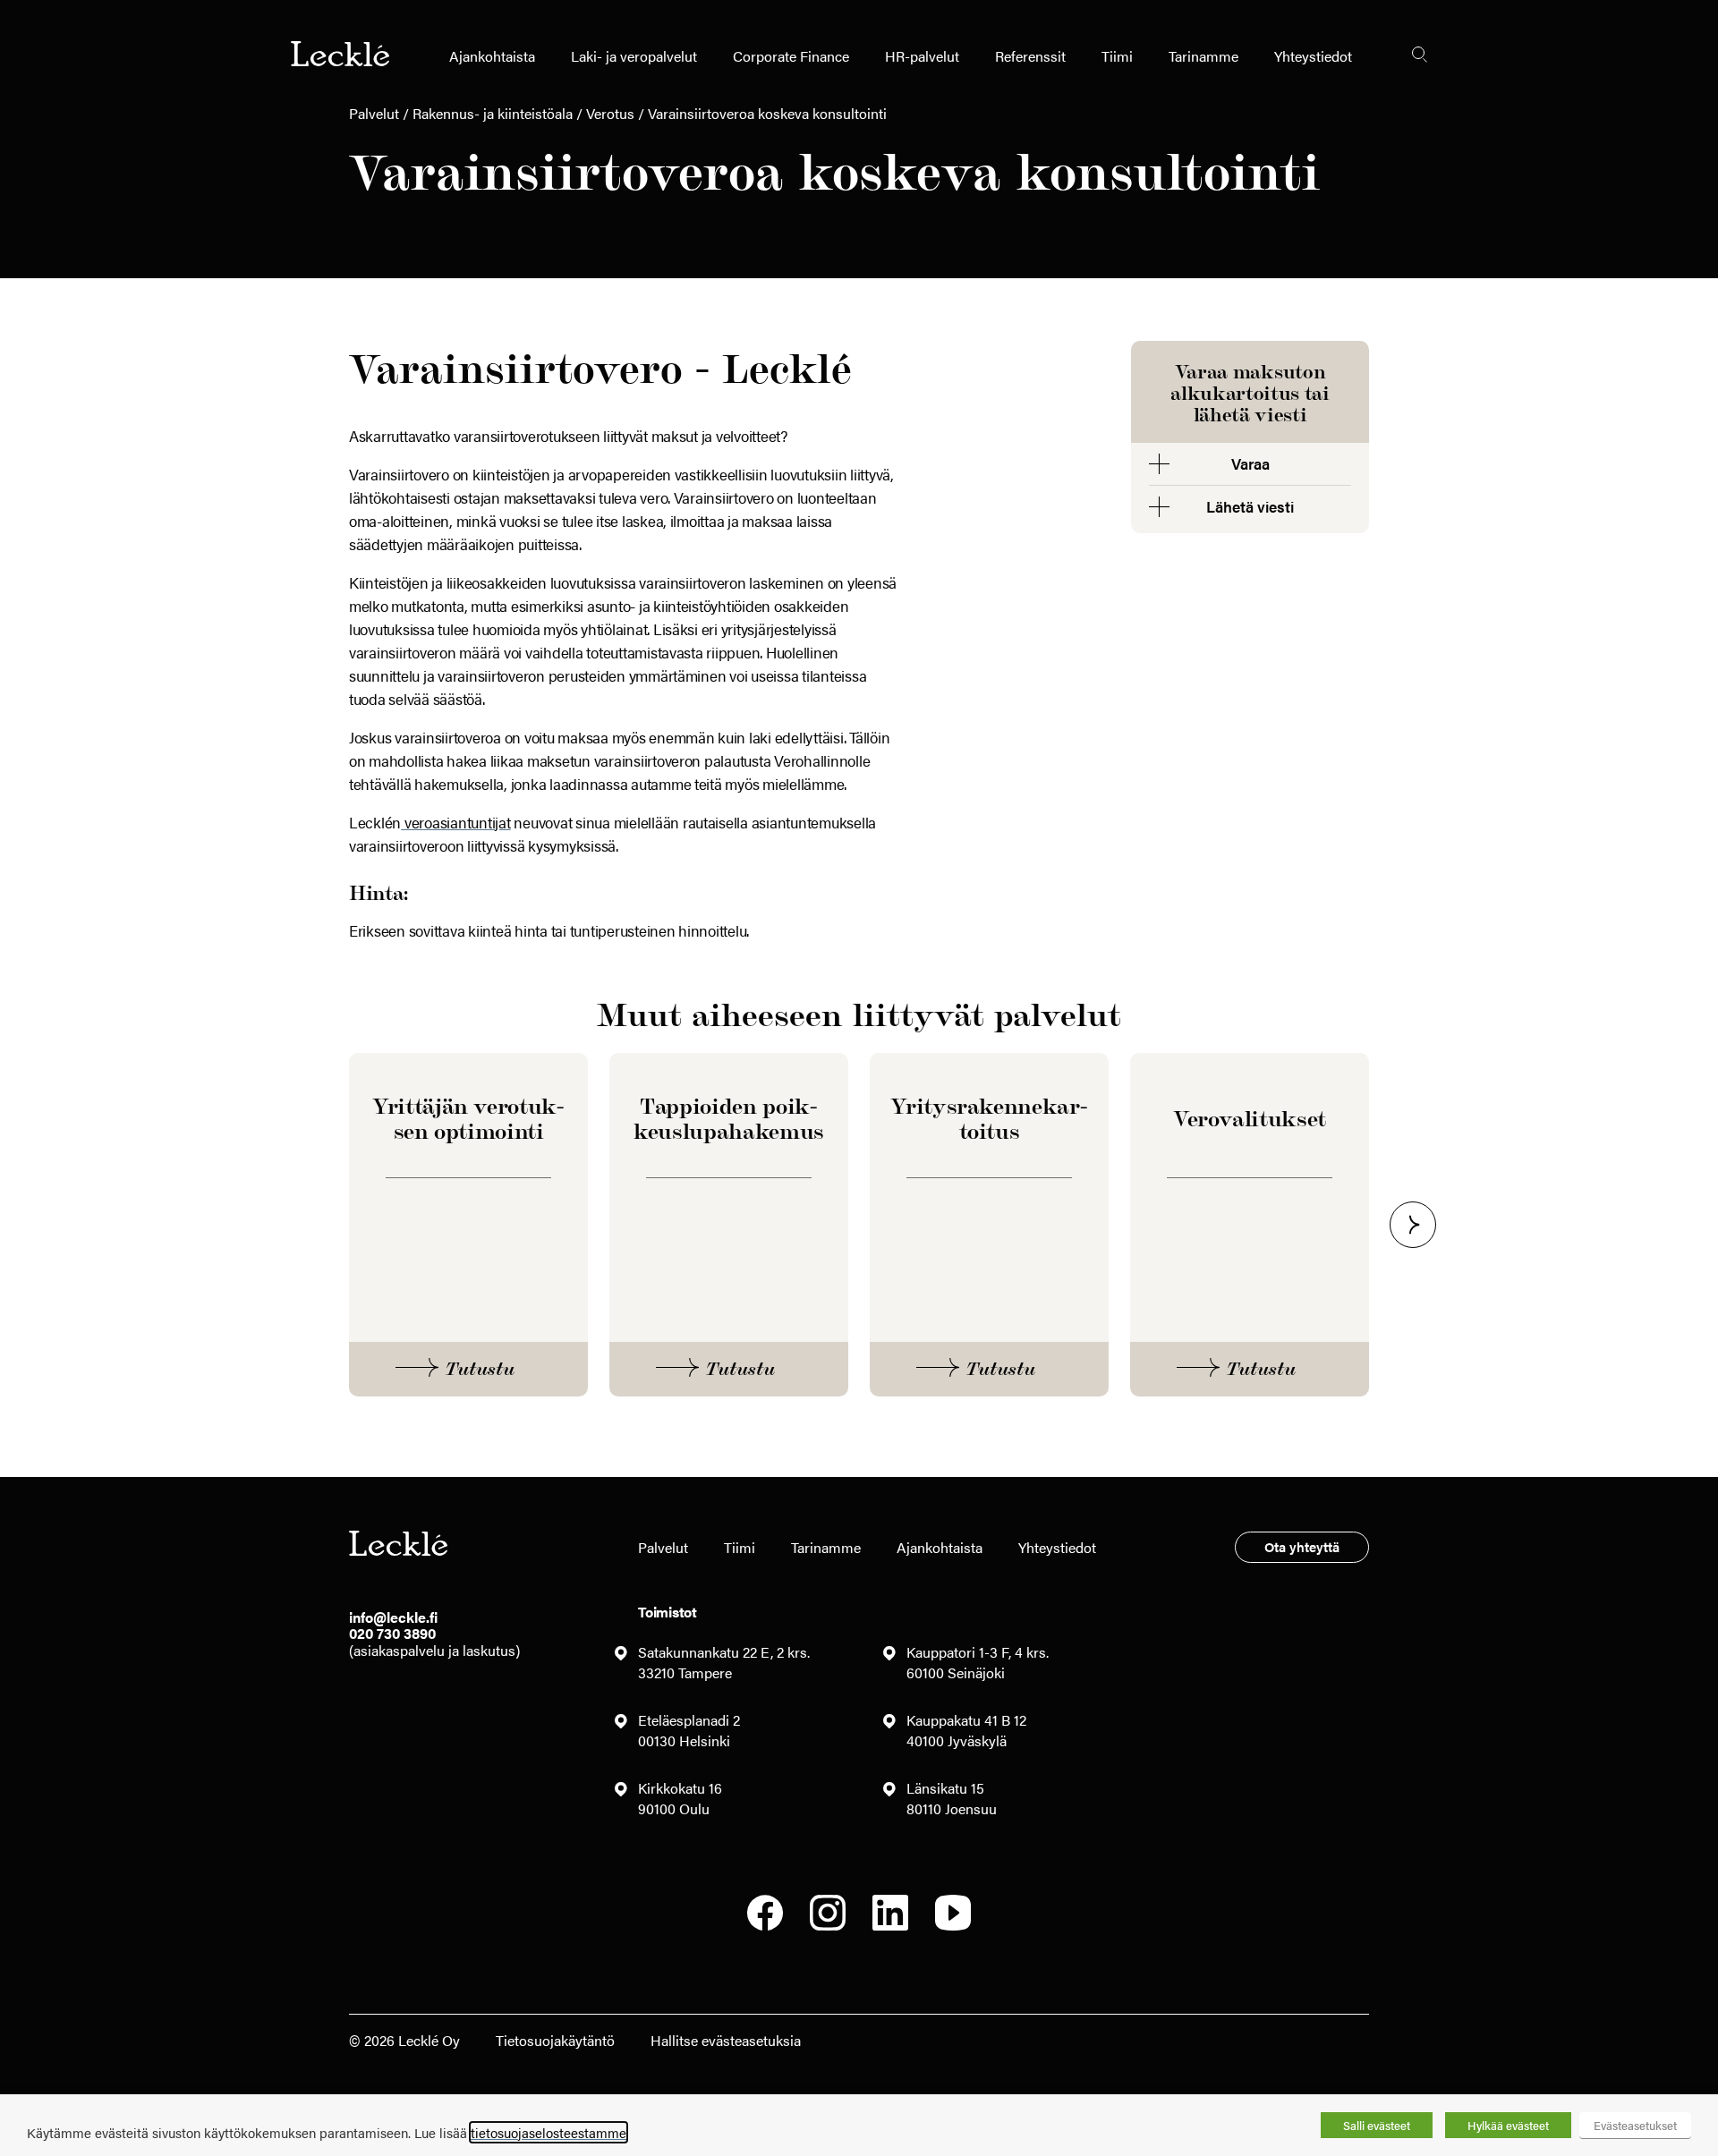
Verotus (610, 113)
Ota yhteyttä (1302, 1546)
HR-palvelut (922, 56)
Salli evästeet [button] (1377, 2125)
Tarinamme (1203, 56)
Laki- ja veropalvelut (634, 56)
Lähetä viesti (1250, 506)
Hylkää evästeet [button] (1508, 2125)
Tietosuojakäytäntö (555, 2040)
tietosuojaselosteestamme (549, 2132)
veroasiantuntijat (455, 822)
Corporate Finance (791, 56)
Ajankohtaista (492, 56)
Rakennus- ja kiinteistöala (493, 113)
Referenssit (1030, 56)
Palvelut (374, 113)
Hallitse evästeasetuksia (726, 2040)
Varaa (1250, 463)
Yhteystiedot (1313, 56)
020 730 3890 (392, 1633)
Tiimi (1117, 56)
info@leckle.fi (393, 1617)
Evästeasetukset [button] (1635, 2125)
